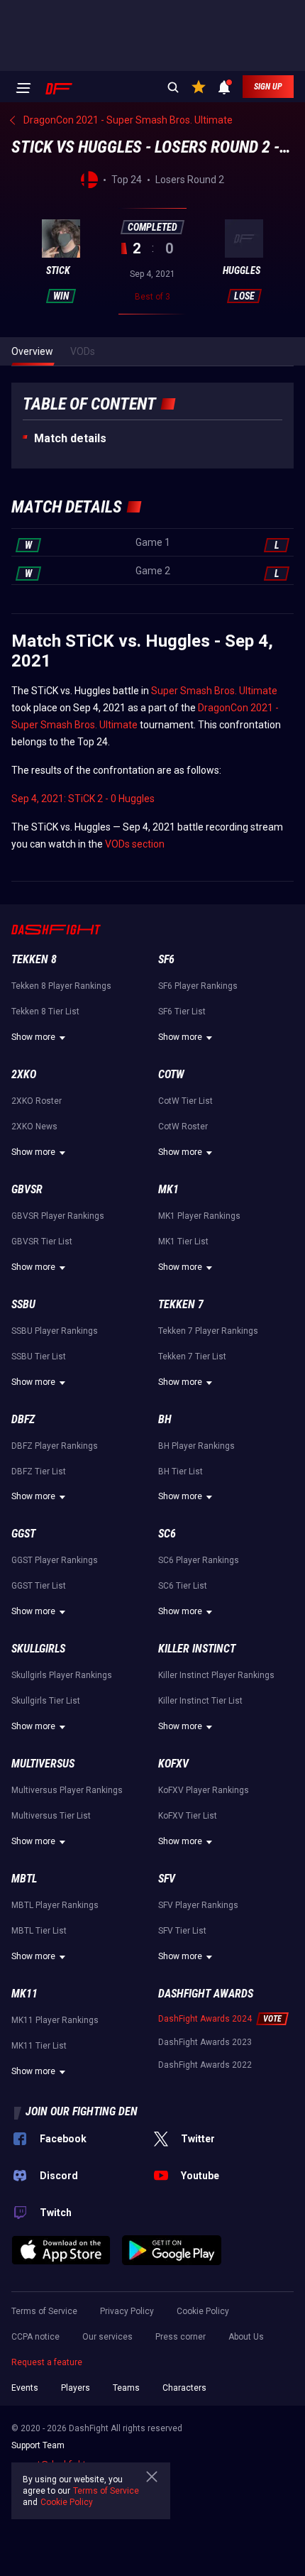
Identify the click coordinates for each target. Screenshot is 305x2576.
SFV (167, 1879)
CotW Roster (183, 1127)
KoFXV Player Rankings (204, 1790)
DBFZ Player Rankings (55, 1446)
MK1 (168, 1189)
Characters (184, 2388)
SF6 (166, 959)
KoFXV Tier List (188, 1816)
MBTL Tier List (39, 1931)
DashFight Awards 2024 (205, 2019)
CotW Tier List (185, 1101)
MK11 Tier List (39, 2046)
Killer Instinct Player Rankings (216, 1675)
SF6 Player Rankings (198, 986)
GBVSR (27, 1189)
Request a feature (47, 2362)
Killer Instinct (197, 1649)
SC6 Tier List (183, 1586)
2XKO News (34, 1127)
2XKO (24, 1074)
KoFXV (173, 1764)
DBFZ (23, 1419)
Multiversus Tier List (51, 1816)
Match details (70, 438)
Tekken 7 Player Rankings (208, 1331)
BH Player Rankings (196, 1446)
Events (25, 2388)
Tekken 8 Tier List (45, 1012)
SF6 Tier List (182, 1012)
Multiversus (43, 1764)
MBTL (24, 1879)
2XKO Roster (37, 1101)
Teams (126, 2388)
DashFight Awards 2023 (205, 2042)
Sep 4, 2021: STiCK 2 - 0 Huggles (83, 799)
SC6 (167, 1534)
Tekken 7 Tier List (192, 1356)
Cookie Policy (203, 2311)
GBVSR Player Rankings (58, 1216)
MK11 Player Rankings (55, 2020)
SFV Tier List (182, 1931)
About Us (246, 2337)
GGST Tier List (39, 1586)
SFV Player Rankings (198, 1905)
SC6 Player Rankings (199, 1560)
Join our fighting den (82, 2111)
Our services (107, 2337)
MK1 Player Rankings (199, 1216)
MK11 (24, 1994)
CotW (171, 1074)
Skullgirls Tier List (46, 1701)
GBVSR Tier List (42, 1242)
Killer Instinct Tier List (200, 1701)
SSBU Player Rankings (55, 1331)
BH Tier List (181, 1471)
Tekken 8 (34, 959)
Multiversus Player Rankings (67, 1790)
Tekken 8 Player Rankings (61, 986)
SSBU (23, 1304)
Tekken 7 (181, 1304)
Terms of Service (44, 2311)
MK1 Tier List (183, 1242)
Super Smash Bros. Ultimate (214, 691)
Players (76, 2388)
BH (165, 1419)
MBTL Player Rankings (55, 1905)
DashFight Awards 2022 (205, 2065)
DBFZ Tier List (39, 1471)
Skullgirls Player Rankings (62, 1675)
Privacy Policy (127, 2311)
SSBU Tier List (39, 1356)
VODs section (135, 844)
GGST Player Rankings (55, 1560)
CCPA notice (35, 2337)
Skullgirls (38, 1649)
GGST (23, 1534)
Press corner (181, 2337)
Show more (33, 1037)
